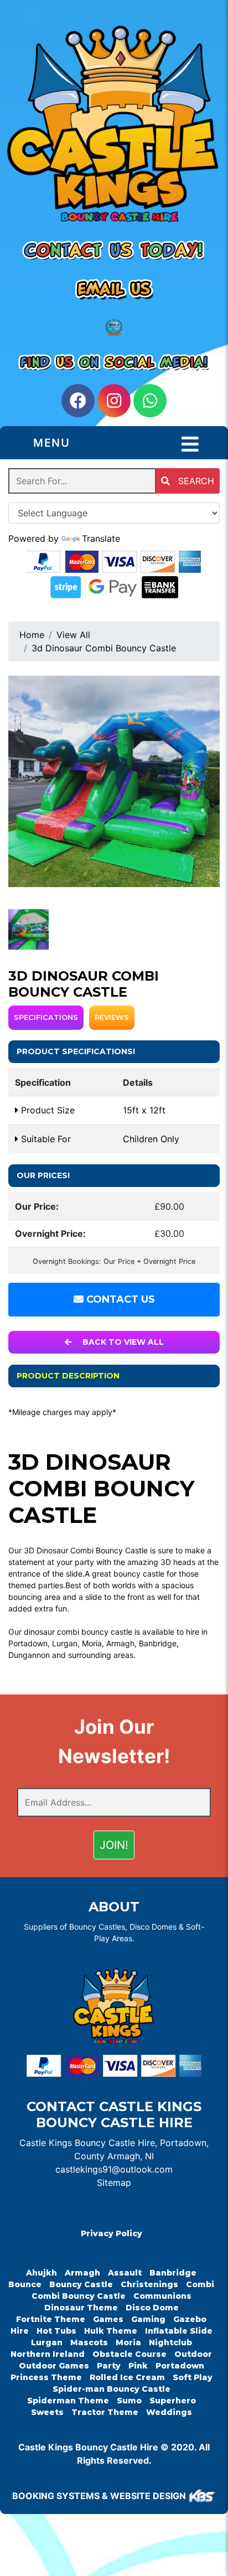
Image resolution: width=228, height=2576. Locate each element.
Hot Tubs (56, 2331)
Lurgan (47, 2342)
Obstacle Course (129, 2354)
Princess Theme (46, 2377)
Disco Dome (152, 2308)
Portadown (180, 2366)
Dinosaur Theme (81, 2308)
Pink (138, 2366)
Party (109, 2366)
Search (195, 481)
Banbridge (173, 2273)
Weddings (169, 2412)
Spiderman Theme (68, 2401)
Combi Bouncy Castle (79, 2296)
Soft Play (193, 2377)
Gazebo (190, 2319)
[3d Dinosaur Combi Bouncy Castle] (114, 781)
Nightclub (170, 2342)
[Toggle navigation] (190, 444)
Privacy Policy (112, 2233)
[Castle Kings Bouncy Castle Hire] (114, 128)
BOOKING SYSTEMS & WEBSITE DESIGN (99, 2496)
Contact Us (119, 1299)
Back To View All (122, 1342)
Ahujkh (42, 2273)
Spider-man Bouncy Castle (112, 2389)
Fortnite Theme (51, 2319)
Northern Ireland (48, 2354)
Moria (128, 2342)
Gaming (148, 2319)
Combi (200, 2284)
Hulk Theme (111, 2331)
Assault (125, 2273)
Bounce (25, 2284)
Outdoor (193, 2354)
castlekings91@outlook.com (114, 2169)
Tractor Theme (105, 2412)
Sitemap (114, 2183)
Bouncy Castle (81, 2284)
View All (73, 635)
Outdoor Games (54, 2366)
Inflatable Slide (179, 2331)
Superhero (173, 2401)
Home (32, 635)
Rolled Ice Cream (127, 2377)
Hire (20, 2331)
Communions (162, 2296)
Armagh (82, 2273)
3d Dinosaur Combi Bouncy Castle (104, 648)
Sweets (47, 2412)
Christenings (149, 2284)
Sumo (129, 2401)
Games (108, 2319)
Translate (101, 538)
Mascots (89, 2342)
